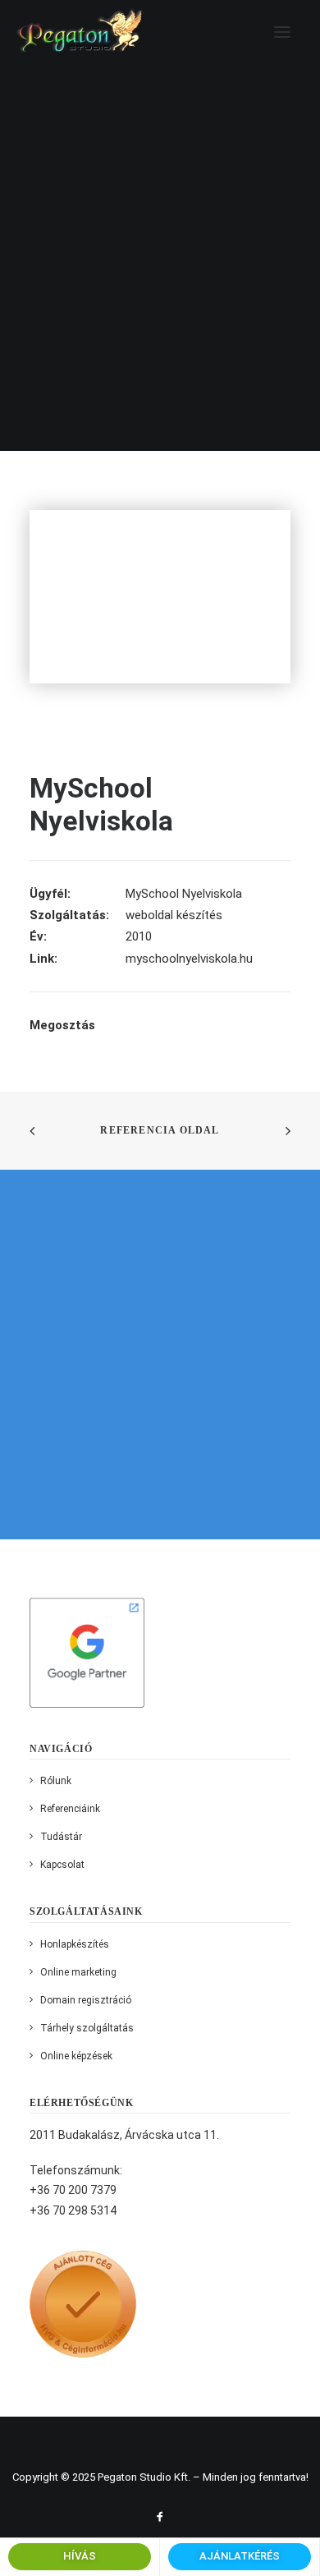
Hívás (80, 2556)
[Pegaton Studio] (80, 32)
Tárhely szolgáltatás (87, 2028)
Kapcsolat (62, 1865)
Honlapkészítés (75, 1944)
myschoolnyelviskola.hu (189, 959)
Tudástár (61, 1837)
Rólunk (56, 1781)
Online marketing (78, 1972)
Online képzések (76, 2056)
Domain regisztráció (86, 2000)
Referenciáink (70, 1809)
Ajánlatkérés (240, 2556)
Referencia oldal (160, 1130)
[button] (282, 32)
